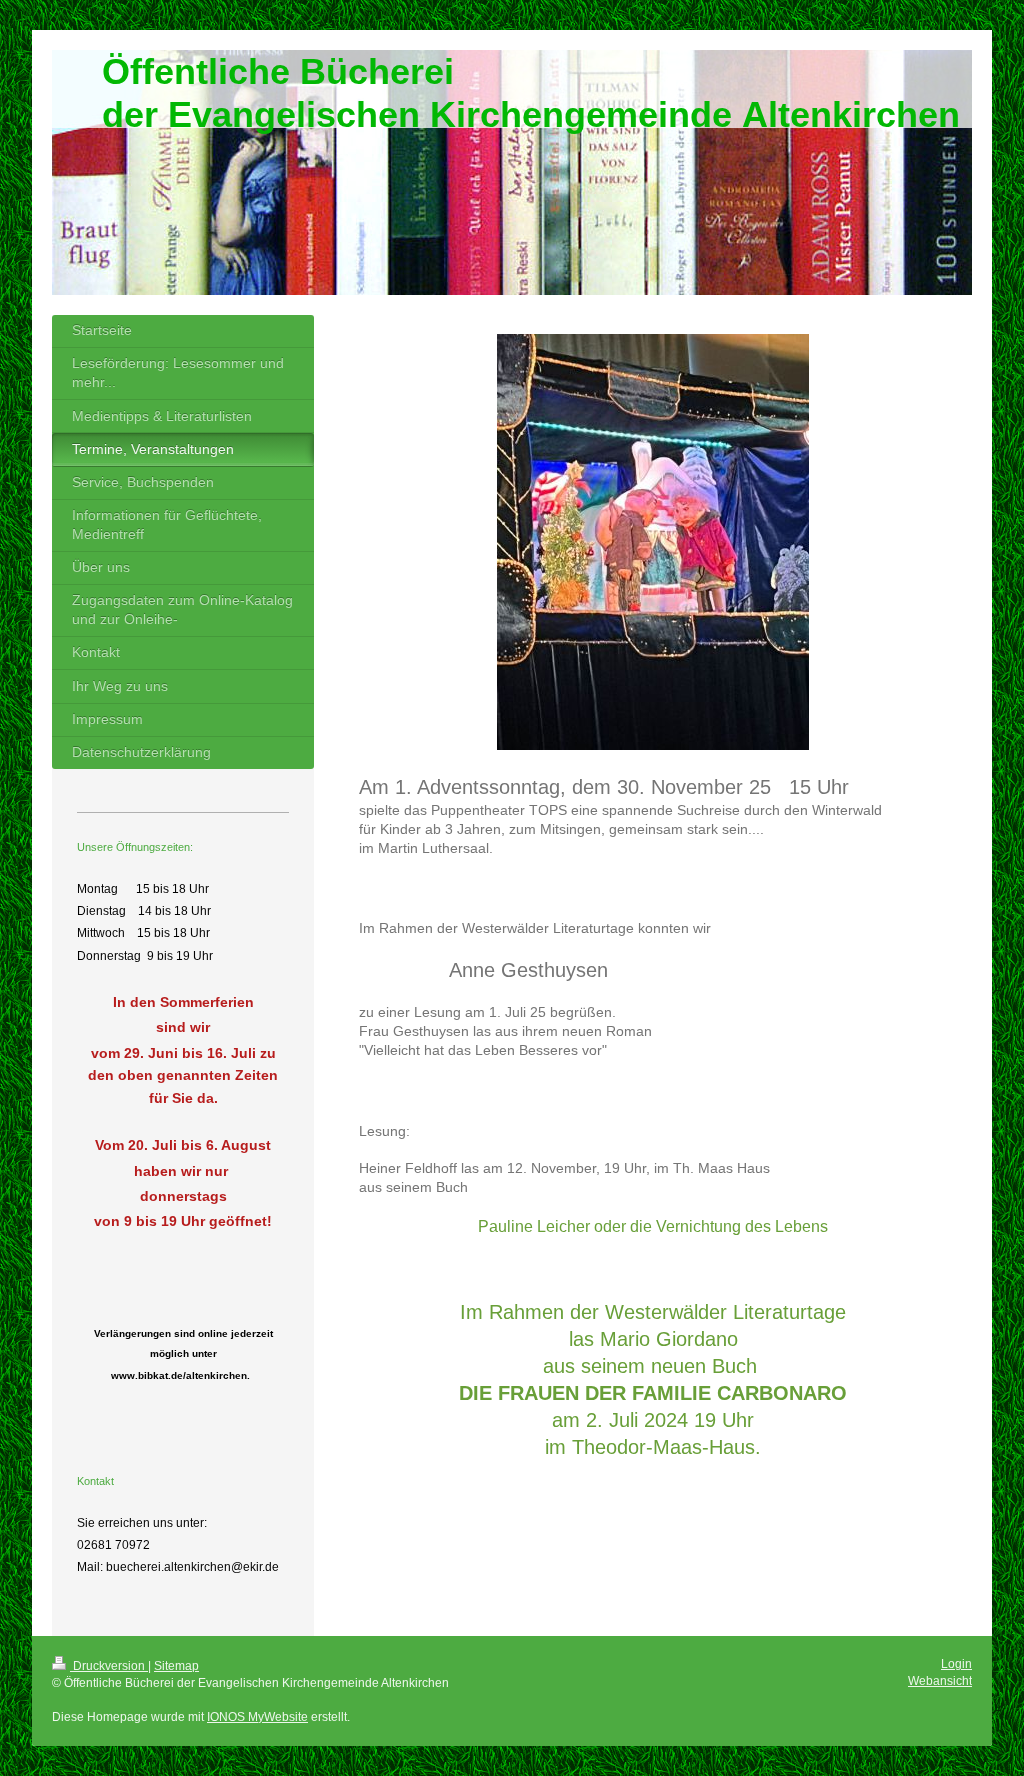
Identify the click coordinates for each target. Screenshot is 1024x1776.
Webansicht (940, 1681)
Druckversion (109, 1666)
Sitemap (176, 1666)
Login (956, 1664)
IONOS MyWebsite (257, 1717)
